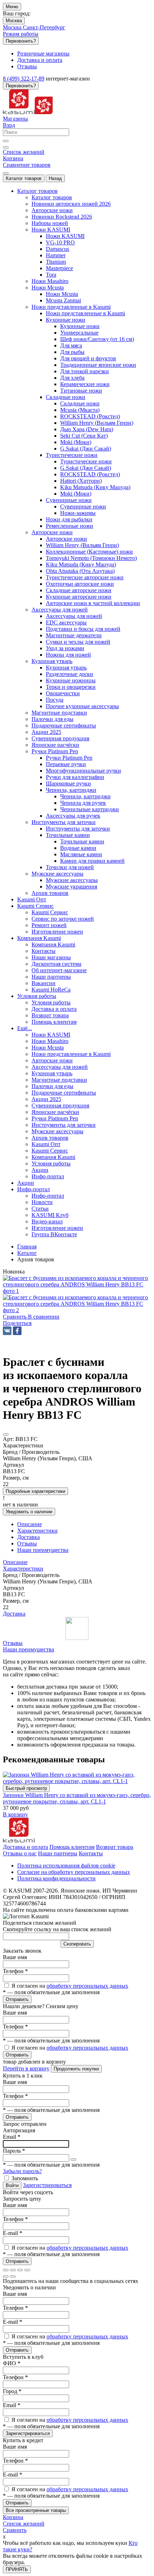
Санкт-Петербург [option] (44, 27)
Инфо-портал (48, 1196)
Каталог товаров (24, 178)
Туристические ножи (86, 461)
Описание (15, 1562)
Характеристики (23, 1569)
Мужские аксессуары (72, 880)
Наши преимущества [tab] (43, 1550)
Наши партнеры (58, 1853)
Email (12, 2137)
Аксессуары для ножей (74, 616)
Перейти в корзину (26, 2068)
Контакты (91, 1853)
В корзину (15, 1814)
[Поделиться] (13, 2270)
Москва (14, 21)
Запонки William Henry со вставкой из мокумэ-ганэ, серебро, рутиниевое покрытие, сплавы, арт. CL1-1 (77, 1798)
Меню (12, 7)
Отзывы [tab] (27, 1543)
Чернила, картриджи (85, 796)
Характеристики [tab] (37, 1531)
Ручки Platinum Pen (69, 758)
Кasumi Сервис (50, 912)
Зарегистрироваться (47, 2185)
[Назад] (6, 2276)
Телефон (15, 1971)
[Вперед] (13, 2276)
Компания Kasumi (53, 944)
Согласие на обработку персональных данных (74, 1872)
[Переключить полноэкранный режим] (20, 2270)
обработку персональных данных (87, 1986)
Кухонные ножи (80, 326)
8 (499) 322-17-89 (24, 79)
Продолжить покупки (76, 2069)
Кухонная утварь (66, 668)
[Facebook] (17, 1331)
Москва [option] (13, 27)
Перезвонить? (21, 41)
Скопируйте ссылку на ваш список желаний (57, 1929)
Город (12, 2391)
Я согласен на (70, 1986)
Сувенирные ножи (83, 507)
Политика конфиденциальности (56, 1878)
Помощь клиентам (72, 1847)
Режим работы (21, 34)
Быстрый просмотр (26, 1788)
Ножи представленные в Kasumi (85, 313)
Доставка (14, 1614)
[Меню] (6, 173)
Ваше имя (15, 1957)
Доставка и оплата (25, 1847)
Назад (55, 178)
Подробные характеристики (35, 1491)
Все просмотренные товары (36, 2510)
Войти (12, 2185)
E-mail (13, 2233)
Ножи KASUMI (65, 236)
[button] (17, 1323)
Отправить (17, 1999)
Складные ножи (80, 403)
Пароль (14, 2151)
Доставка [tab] (28, 1537)
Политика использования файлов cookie (66, 1866)
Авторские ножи (66, 539)
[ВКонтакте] (7, 1331)
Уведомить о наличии (29, 1512)
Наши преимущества (28, 1649)
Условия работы (51, 1002)
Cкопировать (77, 1944)
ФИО (12, 2363)
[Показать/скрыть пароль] (73, 2159)
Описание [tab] (30, 1524)
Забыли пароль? (22, 2171)
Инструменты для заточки (78, 829)
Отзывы (13, 1643)
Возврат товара (115, 1847)
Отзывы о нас (20, 1853)
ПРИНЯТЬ (17, 2569)
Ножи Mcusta (62, 294)
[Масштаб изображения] (27, 2270)
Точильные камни (82, 841)
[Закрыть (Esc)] (6, 2270)
